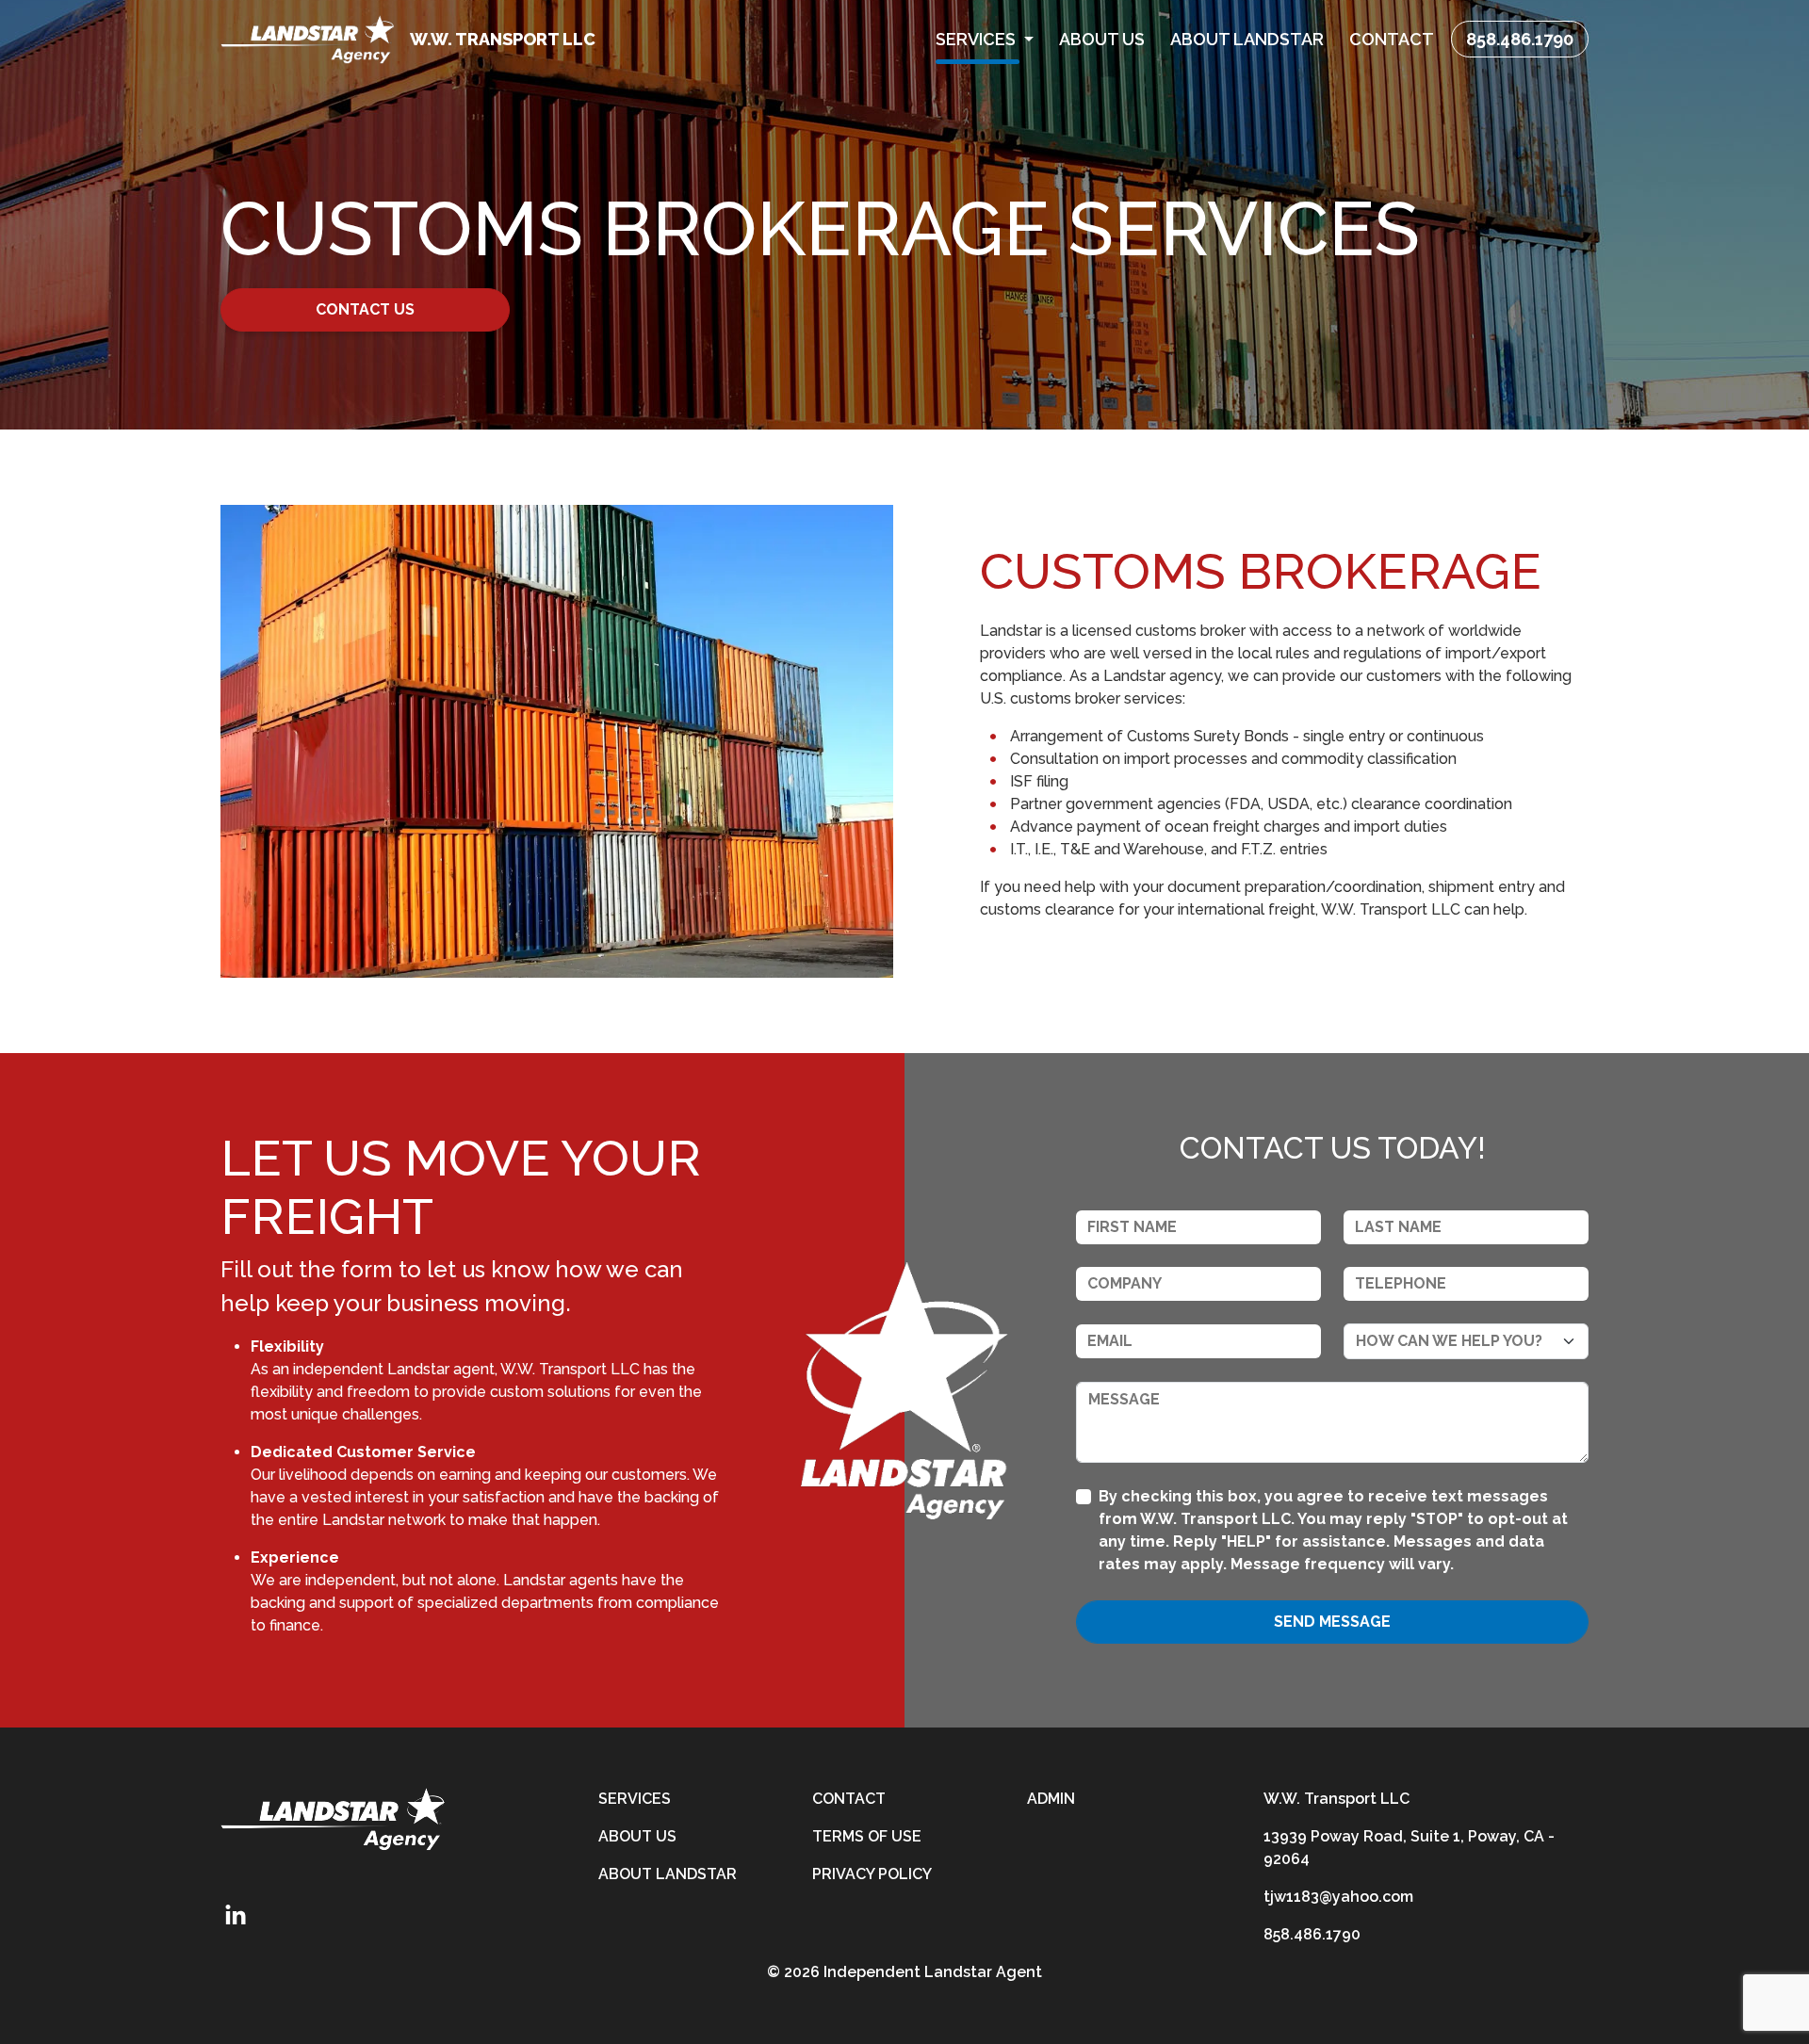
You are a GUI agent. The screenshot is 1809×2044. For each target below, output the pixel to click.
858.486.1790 (1520, 39)
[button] (985, 39)
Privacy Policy (872, 1874)
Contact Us (365, 309)
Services (635, 1799)
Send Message (1332, 1622)
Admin (1051, 1799)
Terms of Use (867, 1836)
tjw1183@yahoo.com (1338, 1897)
